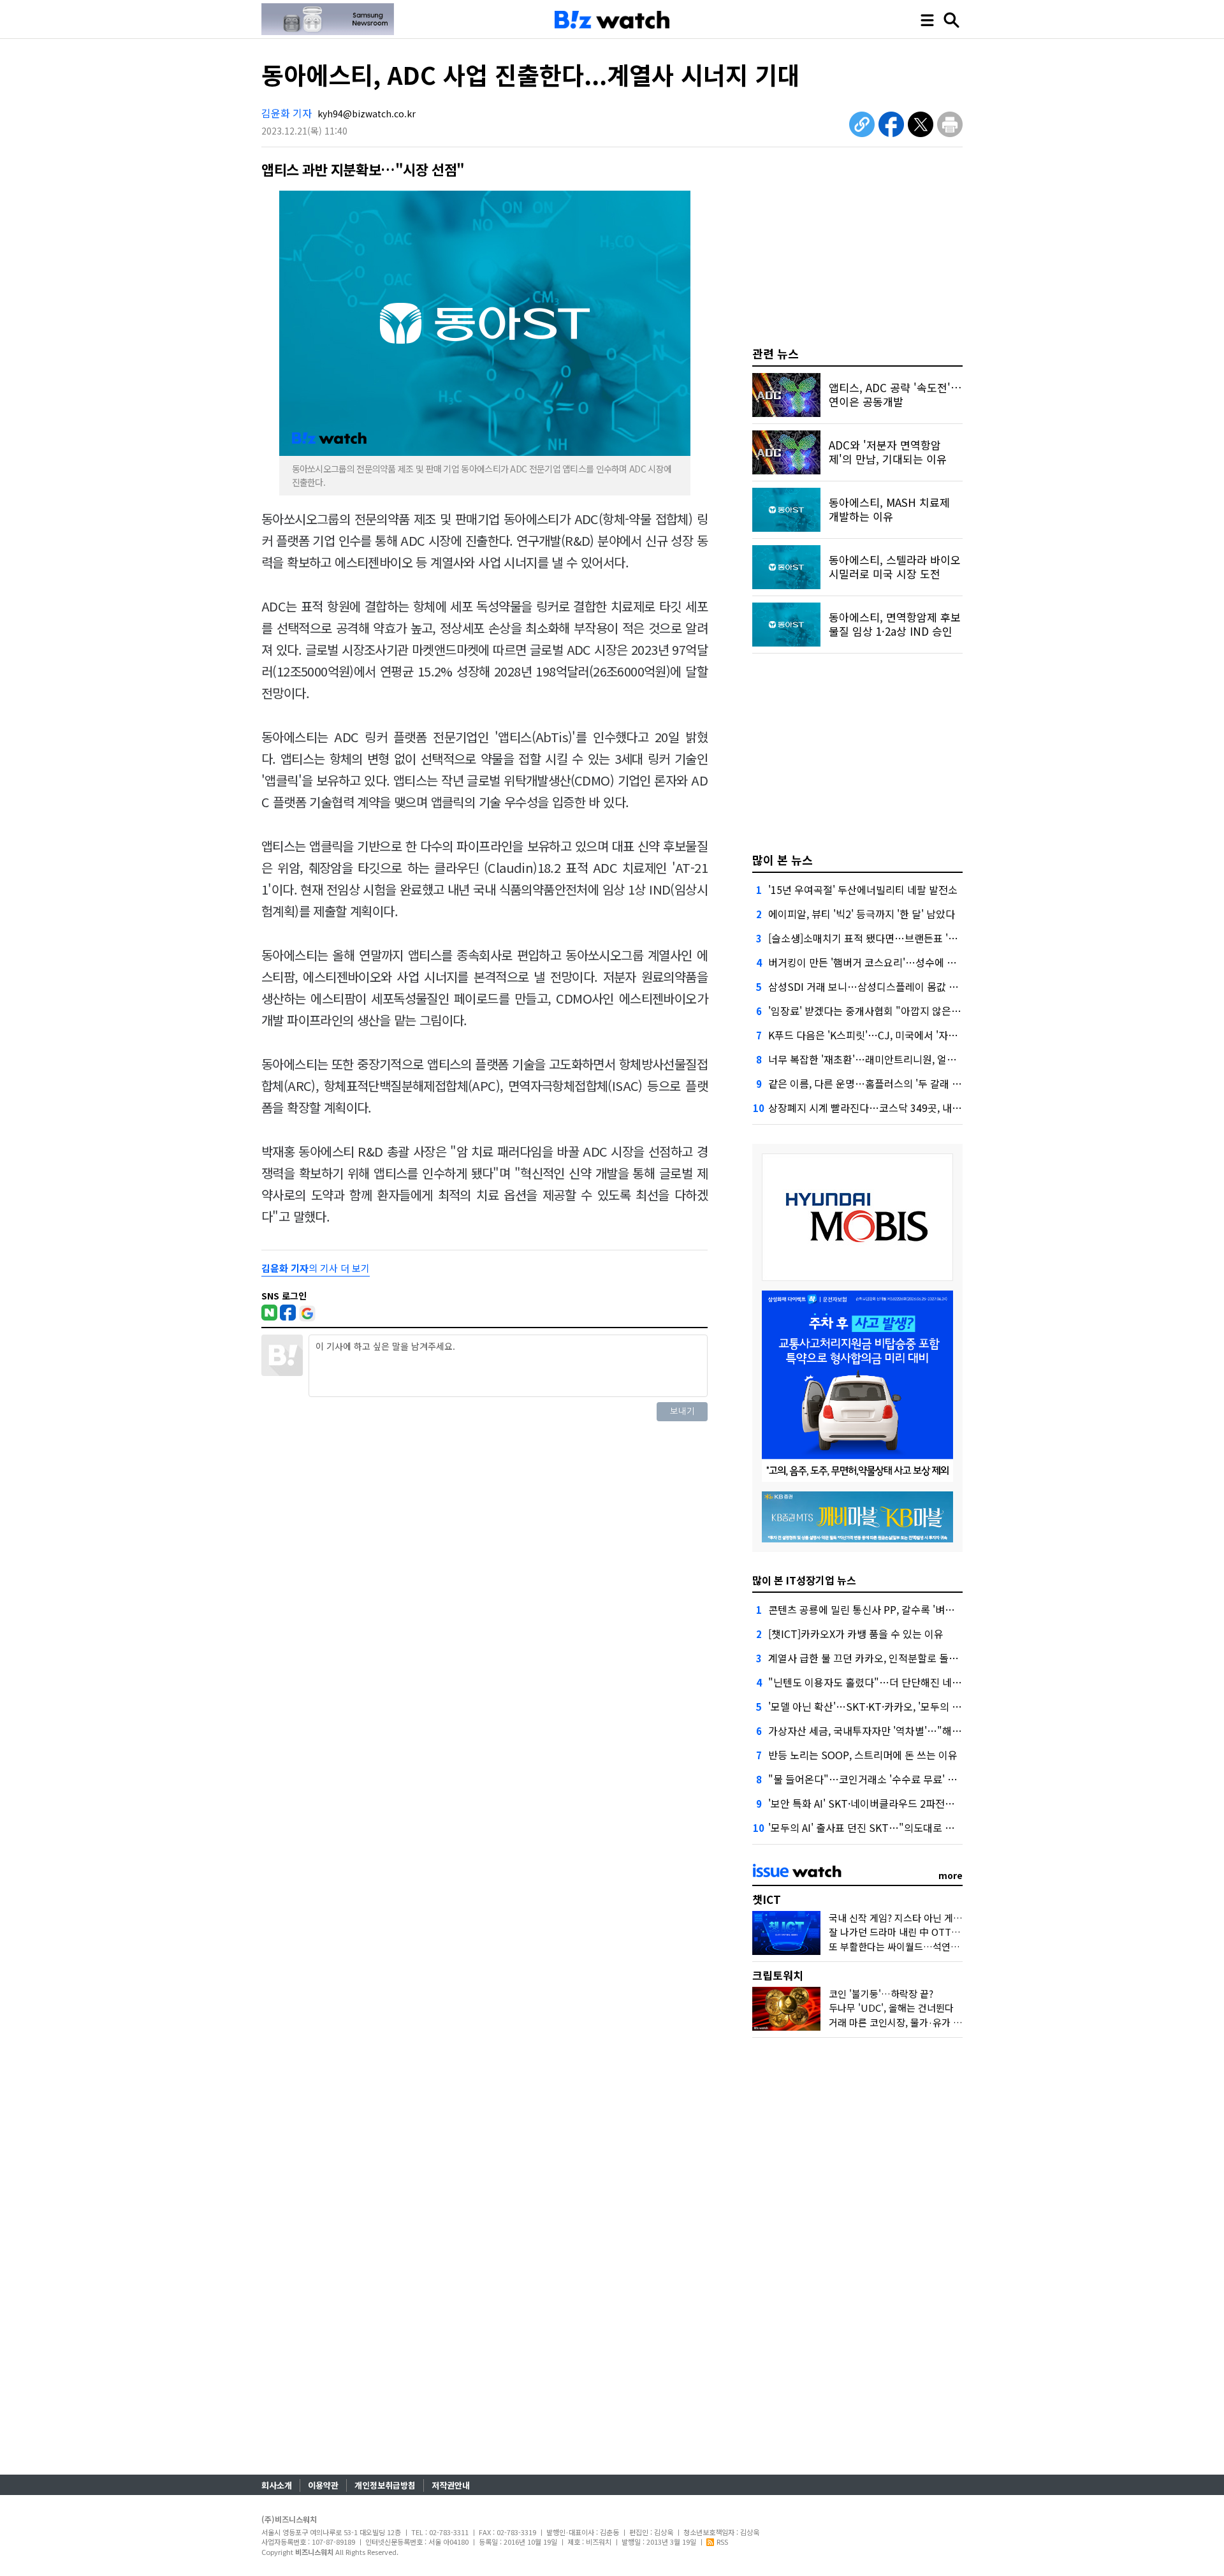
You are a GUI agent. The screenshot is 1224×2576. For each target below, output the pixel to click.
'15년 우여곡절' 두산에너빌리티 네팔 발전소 (863, 889)
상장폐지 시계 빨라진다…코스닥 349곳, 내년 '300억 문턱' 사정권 (908, 1108)
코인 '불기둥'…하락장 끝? (881, 1994)
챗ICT (767, 1899)
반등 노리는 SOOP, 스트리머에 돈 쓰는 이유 (863, 1755)
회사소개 (277, 2485)
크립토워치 (778, 1975)
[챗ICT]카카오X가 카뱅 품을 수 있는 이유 (856, 1634)
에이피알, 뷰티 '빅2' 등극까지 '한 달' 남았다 (862, 914)
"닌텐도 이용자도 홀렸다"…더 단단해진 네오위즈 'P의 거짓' (897, 1682)
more (951, 1875)
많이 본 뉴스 (783, 860)
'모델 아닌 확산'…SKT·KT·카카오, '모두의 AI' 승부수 (881, 1706)
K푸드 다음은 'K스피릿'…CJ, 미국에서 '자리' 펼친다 (880, 1035)
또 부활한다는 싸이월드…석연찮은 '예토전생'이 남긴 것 (941, 1946)
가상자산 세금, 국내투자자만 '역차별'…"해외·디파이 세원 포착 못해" (917, 1731)
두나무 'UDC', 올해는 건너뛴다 (891, 2008)
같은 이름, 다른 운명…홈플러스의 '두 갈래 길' (866, 1083)
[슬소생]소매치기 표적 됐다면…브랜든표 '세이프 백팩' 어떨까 (900, 938)
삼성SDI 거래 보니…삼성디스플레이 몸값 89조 (869, 986)
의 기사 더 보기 (316, 1268)
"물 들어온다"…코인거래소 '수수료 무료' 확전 (867, 1779)
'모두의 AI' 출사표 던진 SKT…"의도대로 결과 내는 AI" (885, 1827)
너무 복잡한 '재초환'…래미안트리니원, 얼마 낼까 (873, 1059)
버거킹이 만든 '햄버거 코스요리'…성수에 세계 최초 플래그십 (898, 962)
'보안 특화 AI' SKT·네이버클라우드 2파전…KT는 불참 (884, 1803)
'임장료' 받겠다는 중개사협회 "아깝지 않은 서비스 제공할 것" (900, 1011)
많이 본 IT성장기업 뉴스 (804, 1580)
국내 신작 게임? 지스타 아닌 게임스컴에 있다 (919, 1918)
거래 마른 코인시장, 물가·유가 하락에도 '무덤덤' (926, 2022)
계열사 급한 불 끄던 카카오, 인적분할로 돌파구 (868, 1658)
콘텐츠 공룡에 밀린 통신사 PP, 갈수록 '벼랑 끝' (869, 1609)
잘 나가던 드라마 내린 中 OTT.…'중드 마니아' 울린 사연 (943, 1932)
